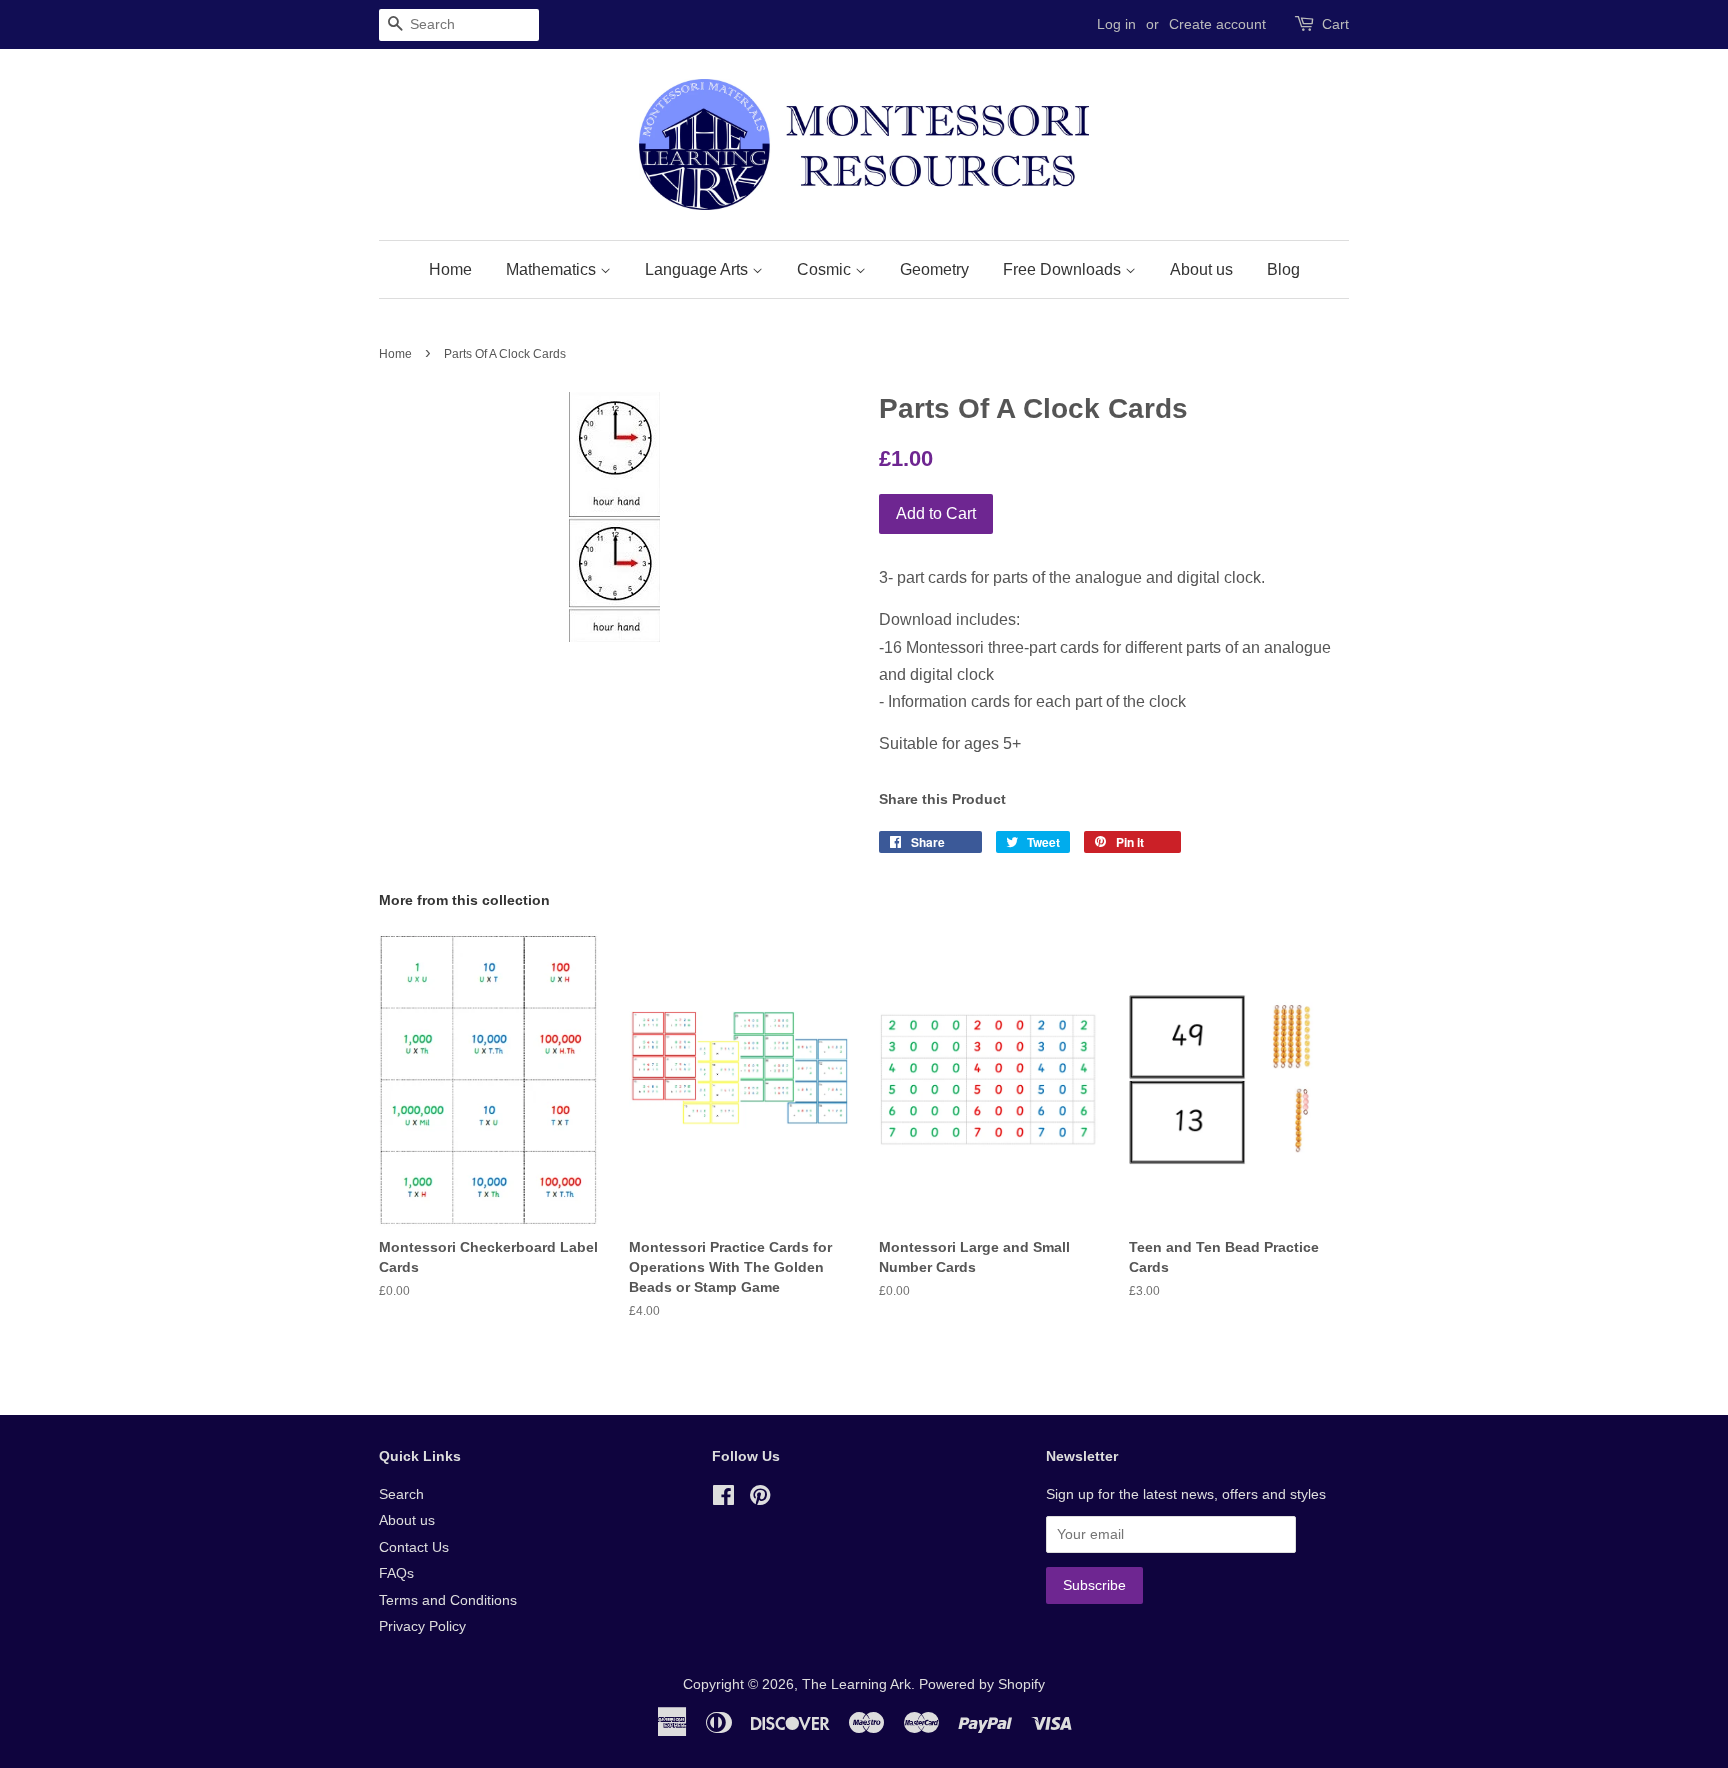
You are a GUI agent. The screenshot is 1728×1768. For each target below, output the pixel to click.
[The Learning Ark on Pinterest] (760, 1499)
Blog (1283, 269)
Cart (1335, 24)
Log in (1116, 24)
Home (450, 269)
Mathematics (553, 269)
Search (401, 1494)
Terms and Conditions (448, 1600)
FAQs (396, 1573)
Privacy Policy (422, 1626)
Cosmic (826, 269)
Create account (1217, 24)
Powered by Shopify (982, 1684)
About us (1201, 269)
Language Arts (698, 269)
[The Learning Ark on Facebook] (723, 1499)
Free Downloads (1064, 269)
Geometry (934, 269)
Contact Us (414, 1547)
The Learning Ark (856, 1684)
